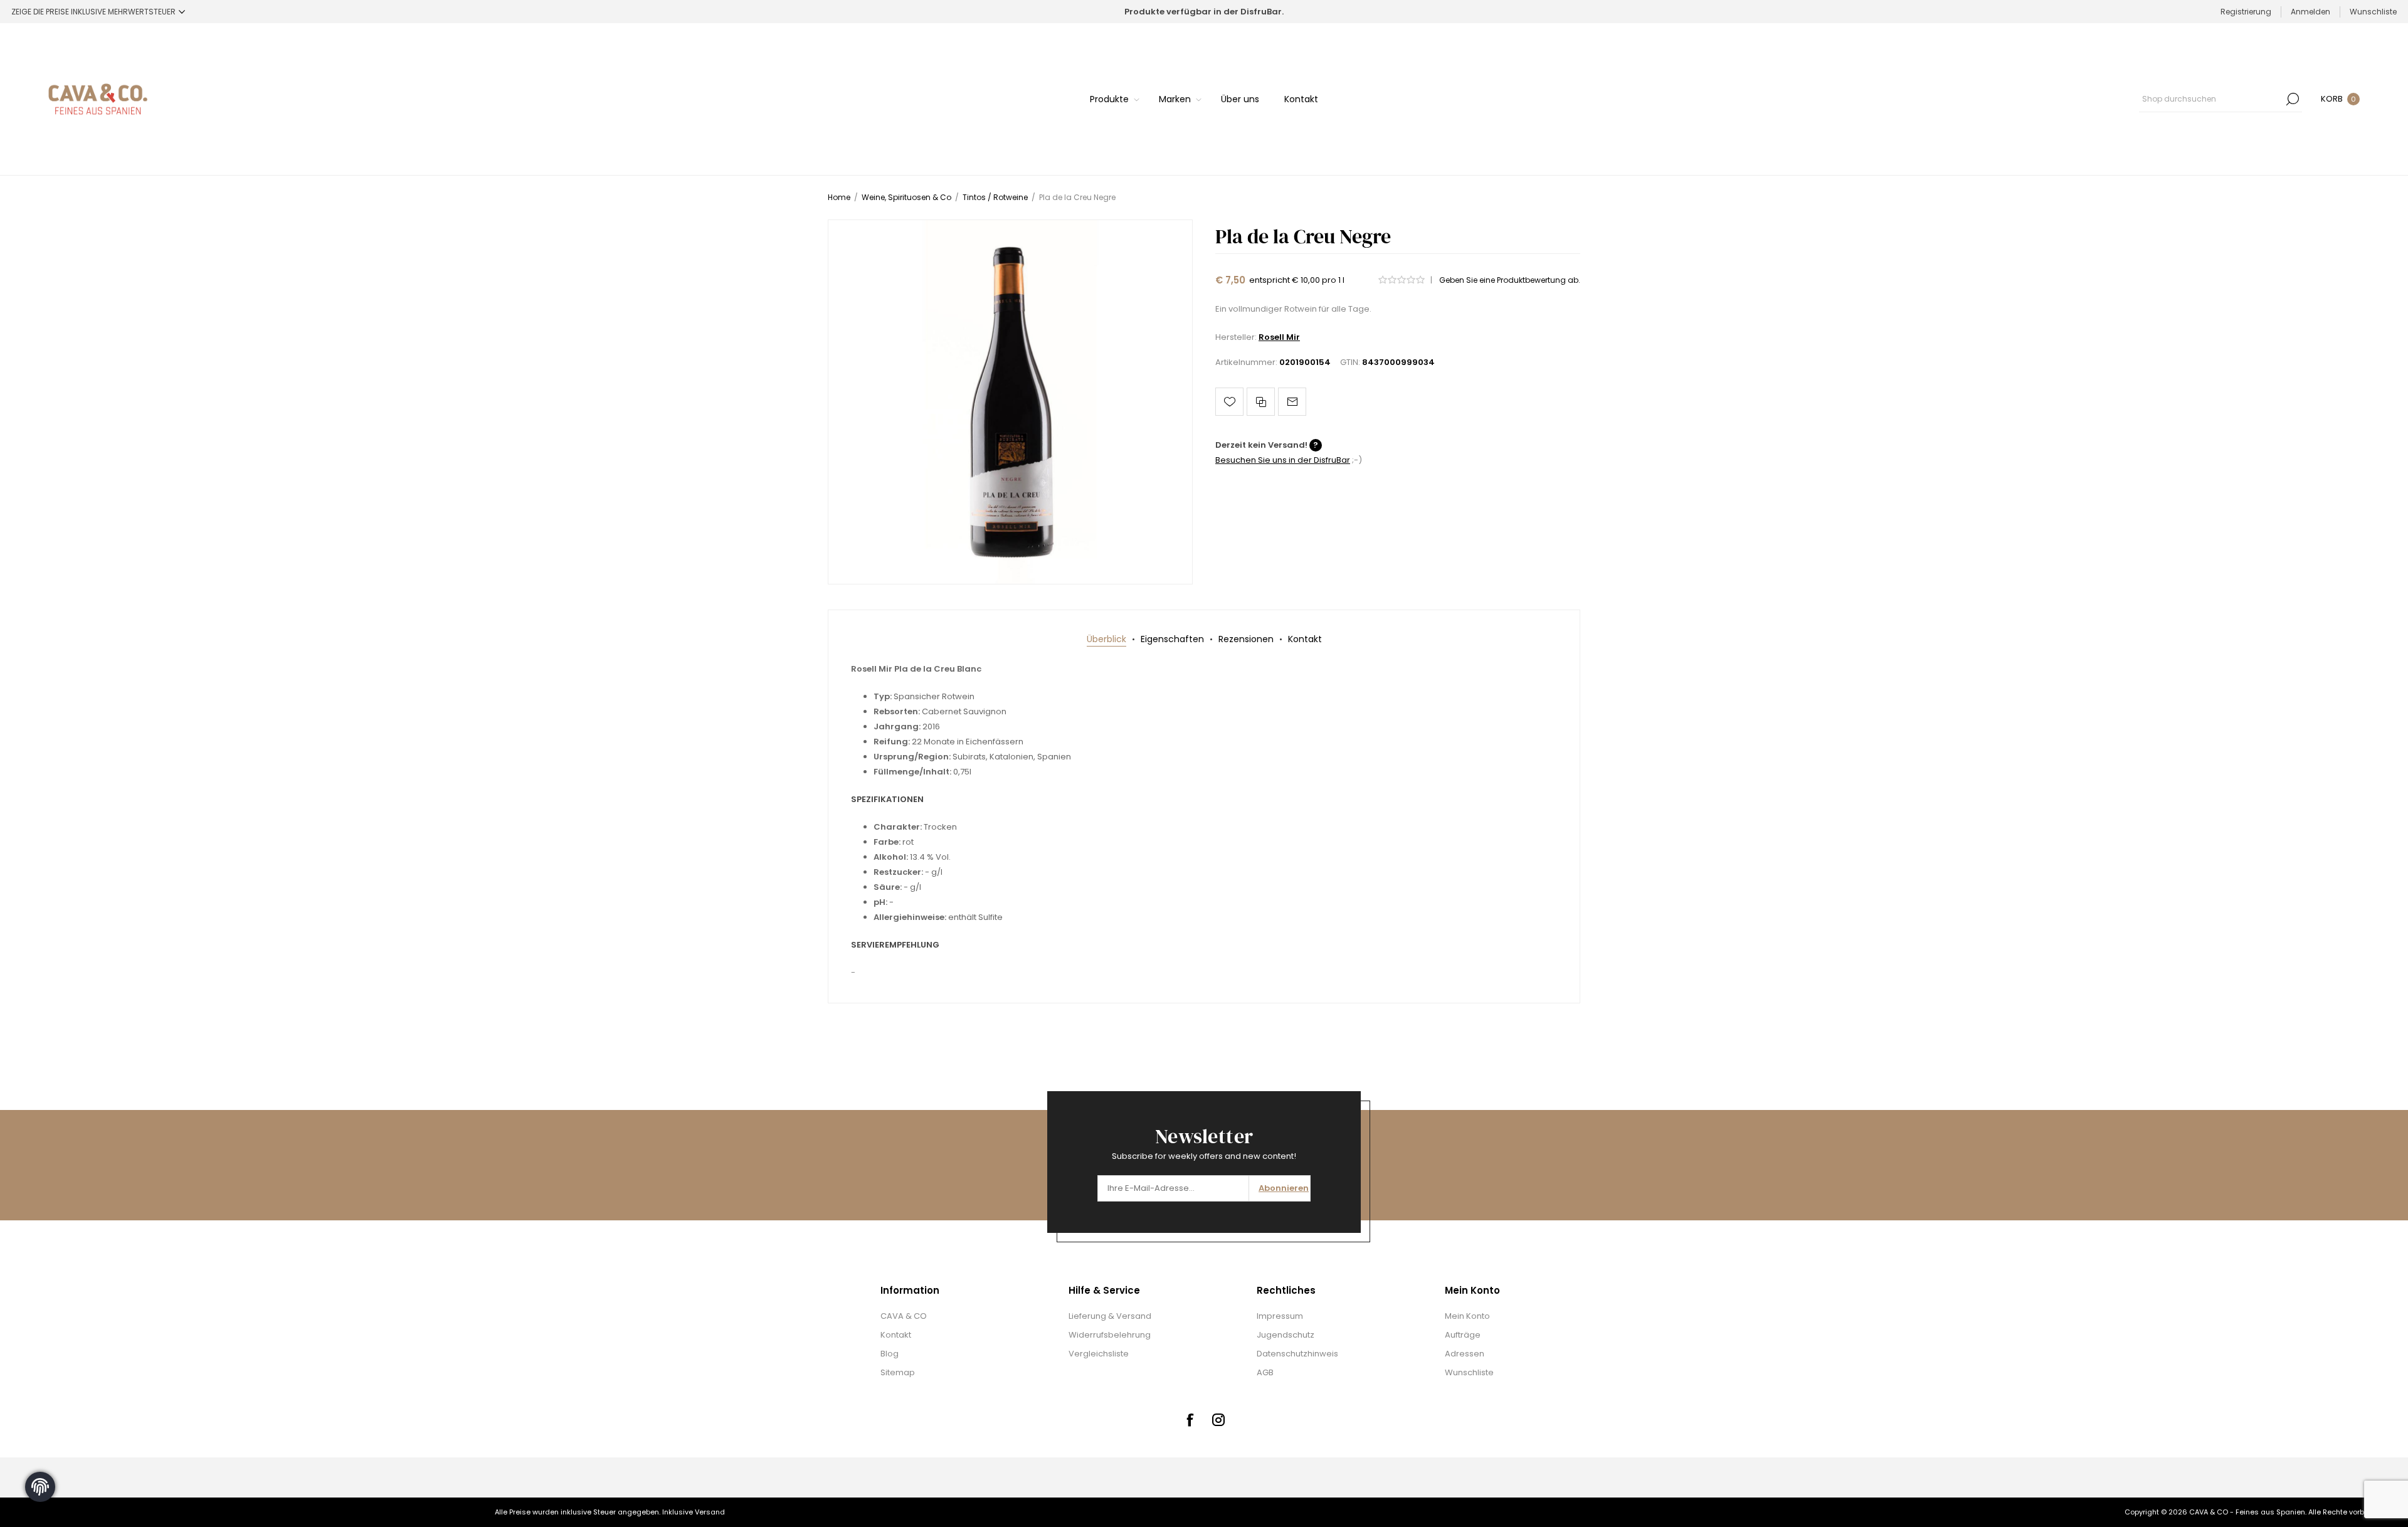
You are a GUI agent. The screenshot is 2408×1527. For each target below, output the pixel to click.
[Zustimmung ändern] (40, 1487)
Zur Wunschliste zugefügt (1229, 402)
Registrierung (2246, 12)
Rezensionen (1246, 639)
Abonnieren (1284, 1188)
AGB (1265, 1372)
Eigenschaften (1172, 639)
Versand (710, 1512)
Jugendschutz (1286, 1335)
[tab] (1106, 639)
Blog (890, 1354)
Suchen (2293, 99)
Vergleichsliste (1099, 1354)
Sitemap (898, 1372)
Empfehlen (1292, 402)
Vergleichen (1261, 402)
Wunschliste (1469, 1372)
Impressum (1280, 1316)
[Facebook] (1190, 1420)
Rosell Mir (1279, 337)
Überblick (1106, 639)
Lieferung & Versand (1110, 1316)
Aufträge (1463, 1335)
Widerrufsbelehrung (1110, 1335)
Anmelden (2310, 12)
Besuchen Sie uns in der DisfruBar (1283, 460)
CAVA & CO (904, 1316)
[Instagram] (1218, 1420)
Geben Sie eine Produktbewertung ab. (1510, 280)
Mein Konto (1467, 1316)
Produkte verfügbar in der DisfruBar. (1204, 12)
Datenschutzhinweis (1297, 1354)
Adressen (1465, 1354)
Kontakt (1305, 639)
